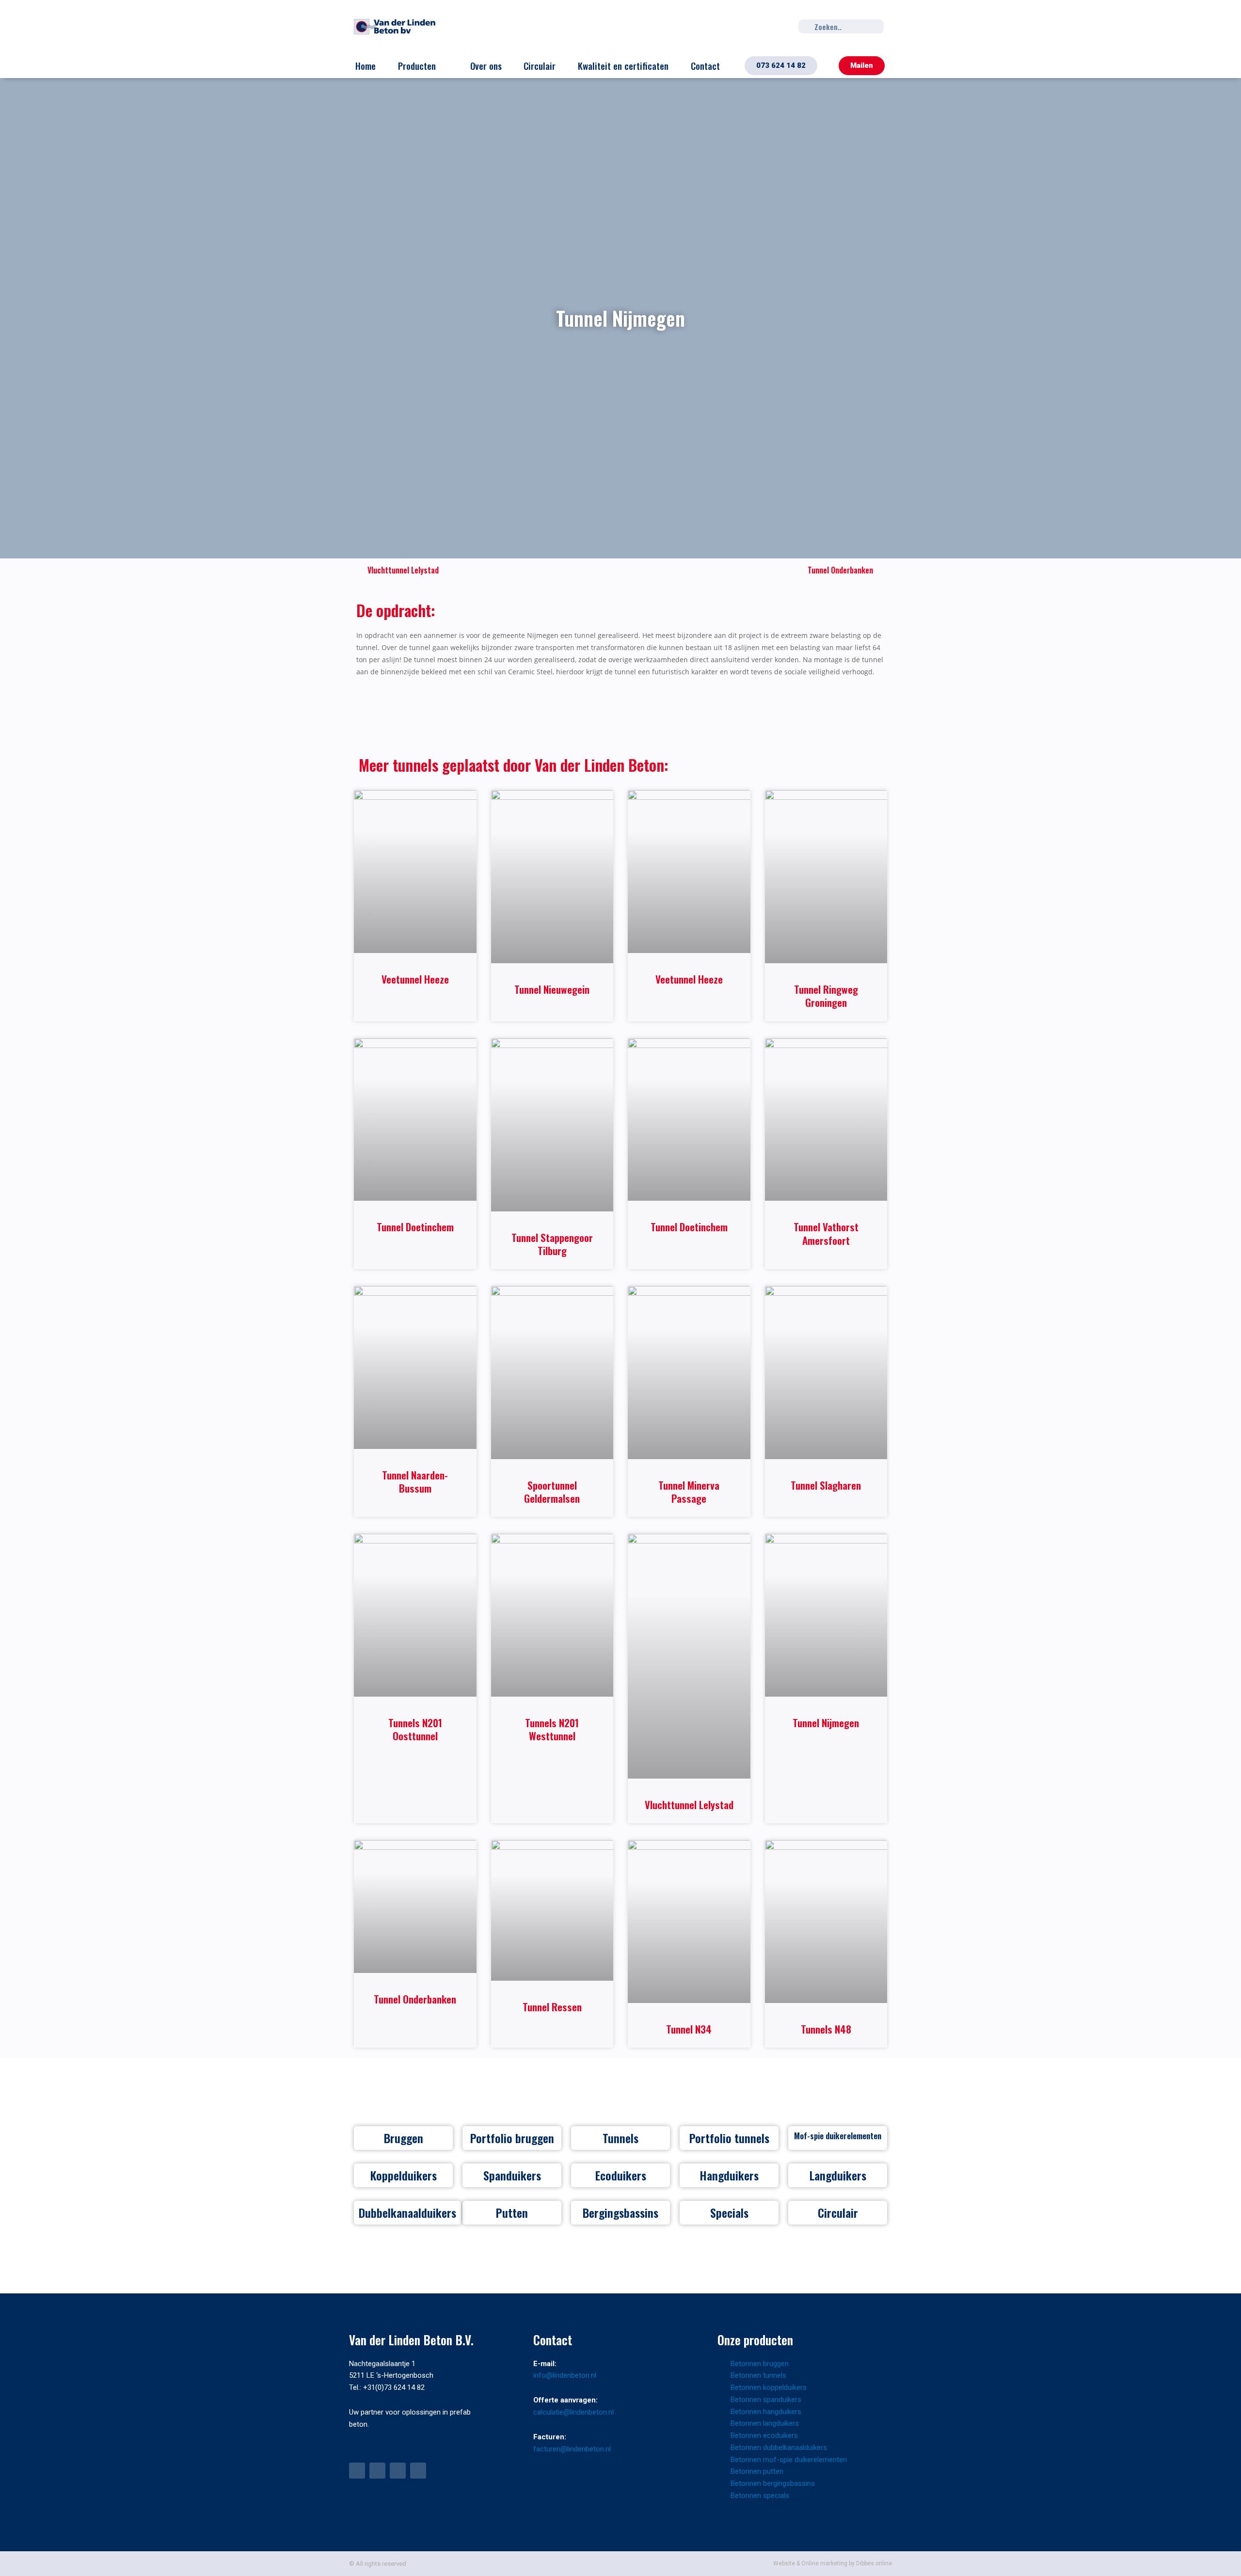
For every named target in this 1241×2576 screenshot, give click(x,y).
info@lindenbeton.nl (565, 2375)
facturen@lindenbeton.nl (572, 2449)
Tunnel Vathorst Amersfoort (826, 1233)
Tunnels (620, 2138)
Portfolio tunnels (729, 2138)
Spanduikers (512, 2175)
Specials (729, 2212)
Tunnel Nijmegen (826, 1723)
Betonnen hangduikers (766, 2412)
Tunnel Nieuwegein (552, 989)
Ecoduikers (621, 2175)
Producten (417, 65)
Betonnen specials (760, 2496)
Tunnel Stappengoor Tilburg (552, 1244)
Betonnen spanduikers (766, 2400)
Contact (705, 65)
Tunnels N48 (826, 2029)
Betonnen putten (757, 2471)
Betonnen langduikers (765, 2423)
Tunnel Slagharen (826, 1485)
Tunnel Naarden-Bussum (415, 1481)
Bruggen (404, 2138)
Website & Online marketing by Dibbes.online (833, 2563)
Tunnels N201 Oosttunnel (415, 1729)
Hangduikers (729, 2175)
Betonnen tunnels (758, 2375)
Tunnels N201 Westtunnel (552, 1729)
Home (366, 65)
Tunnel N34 (689, 2029)
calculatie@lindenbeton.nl (573, 2412)
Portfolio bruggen (512, 2138)
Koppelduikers (404, 2175)
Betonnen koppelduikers (769, 2387)
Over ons (486, 65)
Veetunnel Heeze (415, 979)
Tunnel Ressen (552, 2007)
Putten (512, 2212)
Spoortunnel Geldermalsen (552, 1492)
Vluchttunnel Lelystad (689, 1805)
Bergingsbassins (620, 2212)
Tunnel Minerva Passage (689, 1492)
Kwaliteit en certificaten (623, 65)
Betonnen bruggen (760, 2364)
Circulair (540, 65)
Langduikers (838, 2175)
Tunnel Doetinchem (415, 1227)
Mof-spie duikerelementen (838, 2136)
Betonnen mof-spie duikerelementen (789, 2460)
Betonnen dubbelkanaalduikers (779, 2448)
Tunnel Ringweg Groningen (826, 996)
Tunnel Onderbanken (415, 1999)
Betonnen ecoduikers (764, 2435)
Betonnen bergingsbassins (773, 2483)
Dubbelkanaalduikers (407, 2212)
